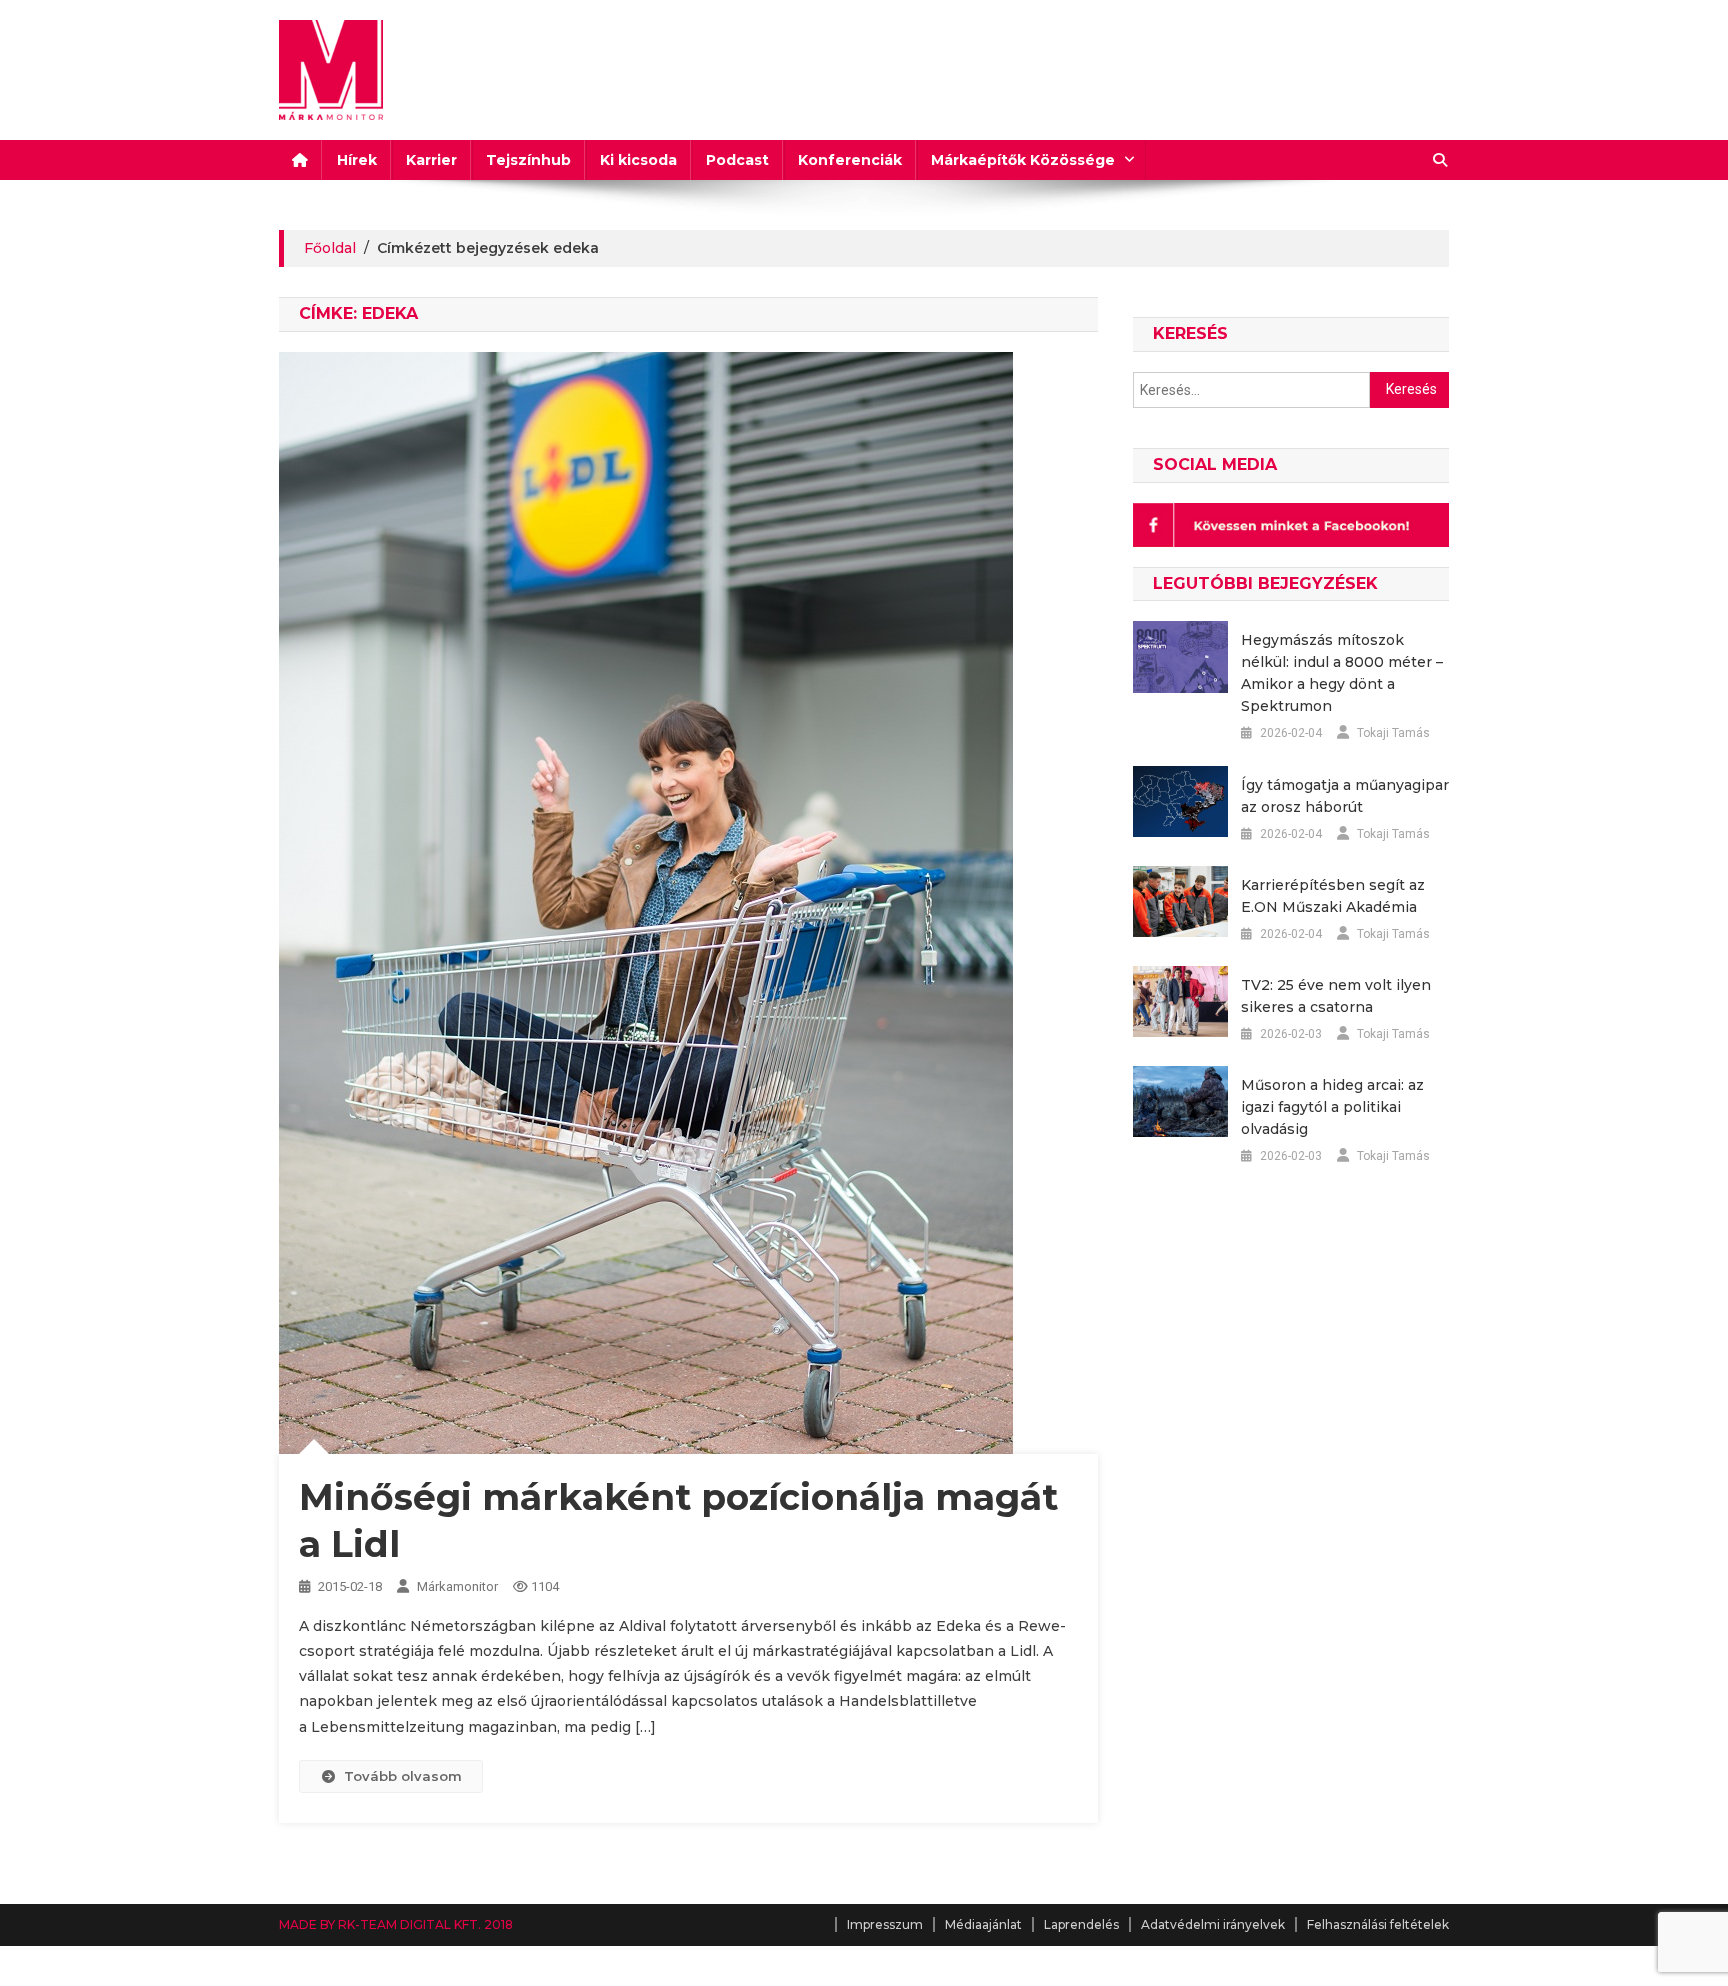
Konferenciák (850, 160)
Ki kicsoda (638, 160)
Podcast (737, 160)
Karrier (431, 160)
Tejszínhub (528, 160)
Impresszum (885, 1924)
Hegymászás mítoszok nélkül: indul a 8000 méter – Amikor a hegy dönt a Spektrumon (1342, 673)
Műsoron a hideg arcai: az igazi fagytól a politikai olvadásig (1332, 1107)
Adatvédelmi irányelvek (1213, 1924)
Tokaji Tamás (1393, 733)
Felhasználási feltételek (1378, 1924)
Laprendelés (1081, 1924)
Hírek (357, 160)
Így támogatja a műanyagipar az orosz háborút (1345, 796)
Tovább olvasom (403, 1776)
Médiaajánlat (983, 1924)
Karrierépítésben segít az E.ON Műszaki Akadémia (1333, 896)
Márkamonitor (457, 1586)
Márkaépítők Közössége (1023, 160)
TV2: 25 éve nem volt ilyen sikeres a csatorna (1336, 996)
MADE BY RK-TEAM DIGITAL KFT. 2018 (396, 1924)
